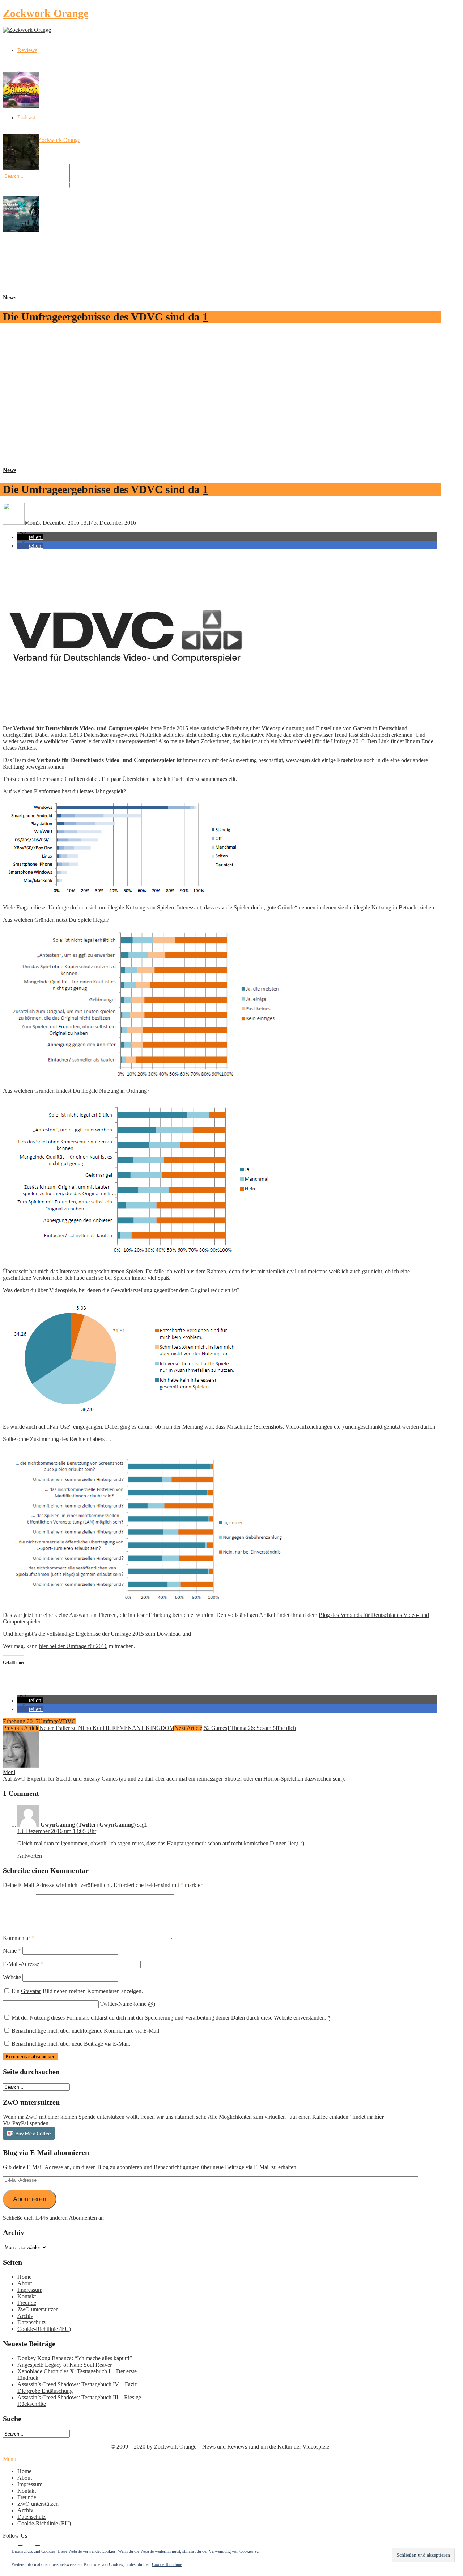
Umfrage (48, 1721)
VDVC (67, 1721)
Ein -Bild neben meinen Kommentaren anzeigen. (77, 1991)
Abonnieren (30, 2199)
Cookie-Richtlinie (167, 2564)
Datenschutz (31, 2322)
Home (24, 2277)
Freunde (27, 2303)
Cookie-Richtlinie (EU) (44, 2329)
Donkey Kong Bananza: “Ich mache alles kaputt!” (75, 2358)
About (25, 2283)
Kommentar (19, 1938)
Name (12, 1951)
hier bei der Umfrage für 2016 (73, 1646)
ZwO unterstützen (38, 2309)
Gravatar (31, 1991)
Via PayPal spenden (26, 2123)
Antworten (30, 1856)
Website (12, 1977)
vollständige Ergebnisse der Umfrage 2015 (95, 1634)
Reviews (27, 50)
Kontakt (27, 2296)
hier (379, 2117)
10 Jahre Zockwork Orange (49, 140)
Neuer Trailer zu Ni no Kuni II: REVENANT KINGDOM (107, 1728)
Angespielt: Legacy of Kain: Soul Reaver (65, 2365)
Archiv (25, 2316)
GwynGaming (58, 1825)
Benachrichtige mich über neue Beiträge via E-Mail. (71, 2044)
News (10, 297)
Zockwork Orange (46, 13)
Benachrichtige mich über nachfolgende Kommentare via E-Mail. (86, 2031)
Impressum (30, 2290)
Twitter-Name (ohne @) (128, 2004)
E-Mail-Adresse (23, 1964)
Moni (9, 1772)
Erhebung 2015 (21, 1721)
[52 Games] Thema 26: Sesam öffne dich (249, 1728)
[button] (30, 537)
